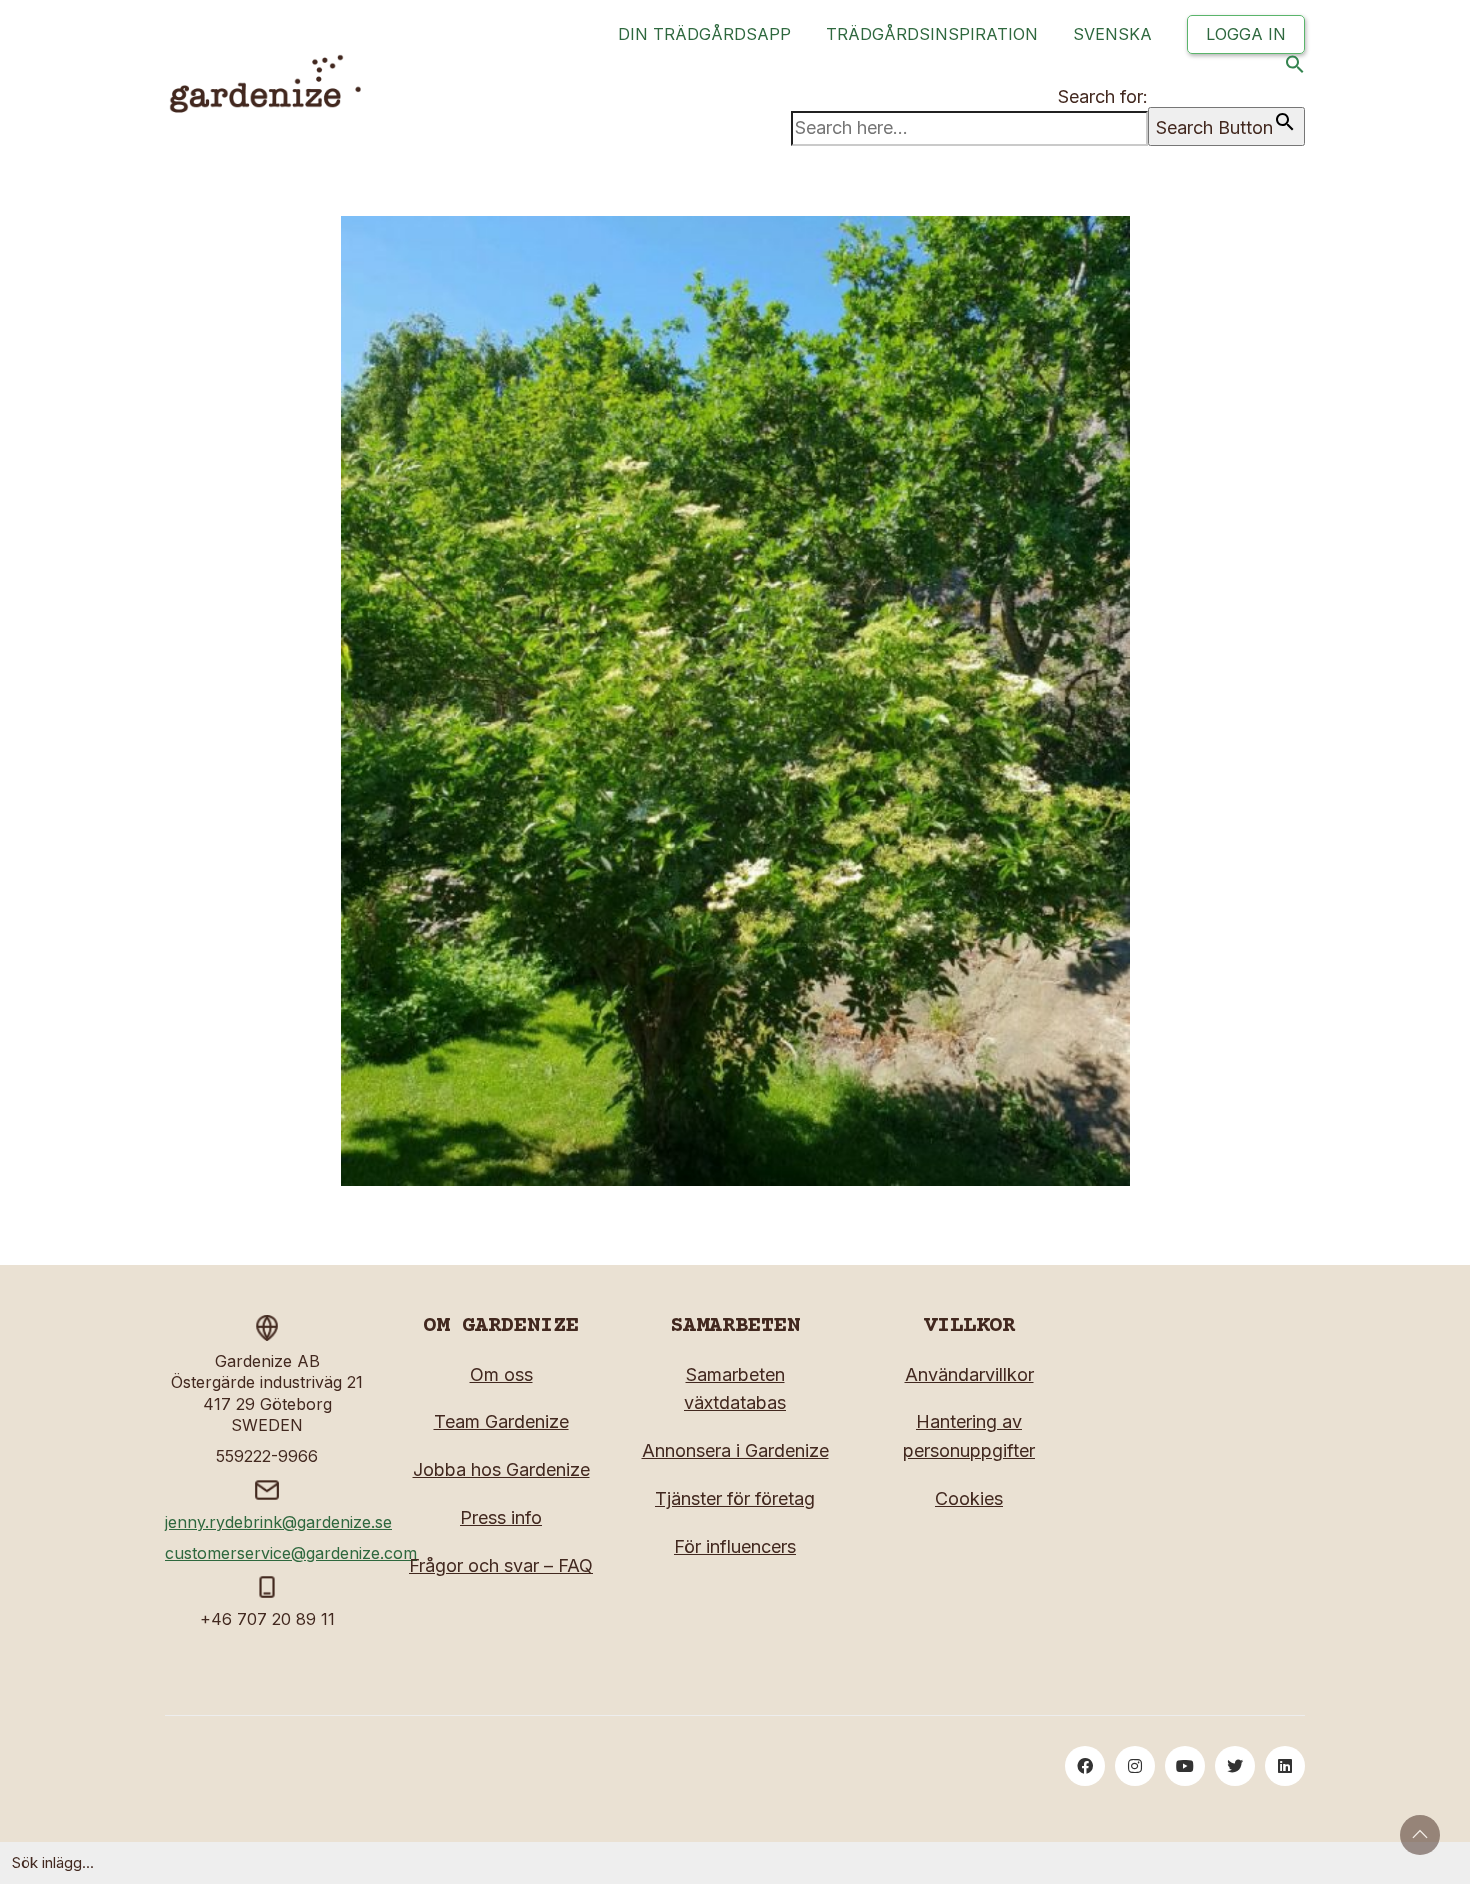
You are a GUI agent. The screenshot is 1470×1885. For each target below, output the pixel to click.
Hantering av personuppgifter (969, 1436)
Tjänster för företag (735, 1498)
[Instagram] (1135, 1766)
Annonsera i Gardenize (735, 1450)
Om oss (501, 1374)
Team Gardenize (501, 1421)
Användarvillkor (969, 1374)
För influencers (735, 1546)
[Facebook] (1085, 1766)
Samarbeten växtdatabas (735, 1389)
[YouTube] (1185, 1766)
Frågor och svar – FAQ (501, 1565)
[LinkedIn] (1285, 1766)
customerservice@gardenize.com (291, 1553)
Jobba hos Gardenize (501, 1469)
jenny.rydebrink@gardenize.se (278, 1522)
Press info (501, 1517)
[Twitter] (1235, 1766)
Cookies (969, 1498)
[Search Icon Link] (1295, 68)
